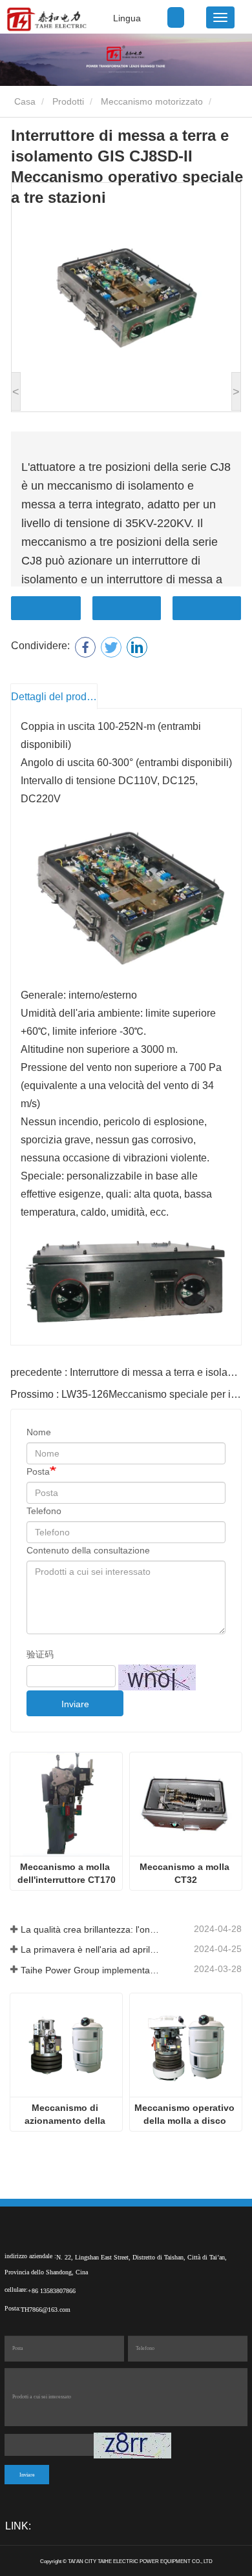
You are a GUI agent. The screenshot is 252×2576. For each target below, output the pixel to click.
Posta (38, 1471)
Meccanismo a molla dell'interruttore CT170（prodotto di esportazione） (67, 1874)
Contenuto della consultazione (88, 1550)
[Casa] (46, 19)
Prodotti (68, 101)
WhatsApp (207, 608)
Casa (24, 101)
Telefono (44, 1511)
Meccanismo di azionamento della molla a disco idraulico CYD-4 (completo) (66, 2115)
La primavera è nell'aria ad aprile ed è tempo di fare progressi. (90, 1949)
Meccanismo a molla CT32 (186, 1873)
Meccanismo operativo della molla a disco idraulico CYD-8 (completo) (186, 2115)
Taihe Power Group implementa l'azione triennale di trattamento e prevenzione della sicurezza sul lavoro (90, 1970)
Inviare (75, 1704)
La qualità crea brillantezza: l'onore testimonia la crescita (90, 1929)
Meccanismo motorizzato (152, 101)
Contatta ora (46, 608)
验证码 (40, 1654)
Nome (39, 1432)
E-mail (127, 608)
